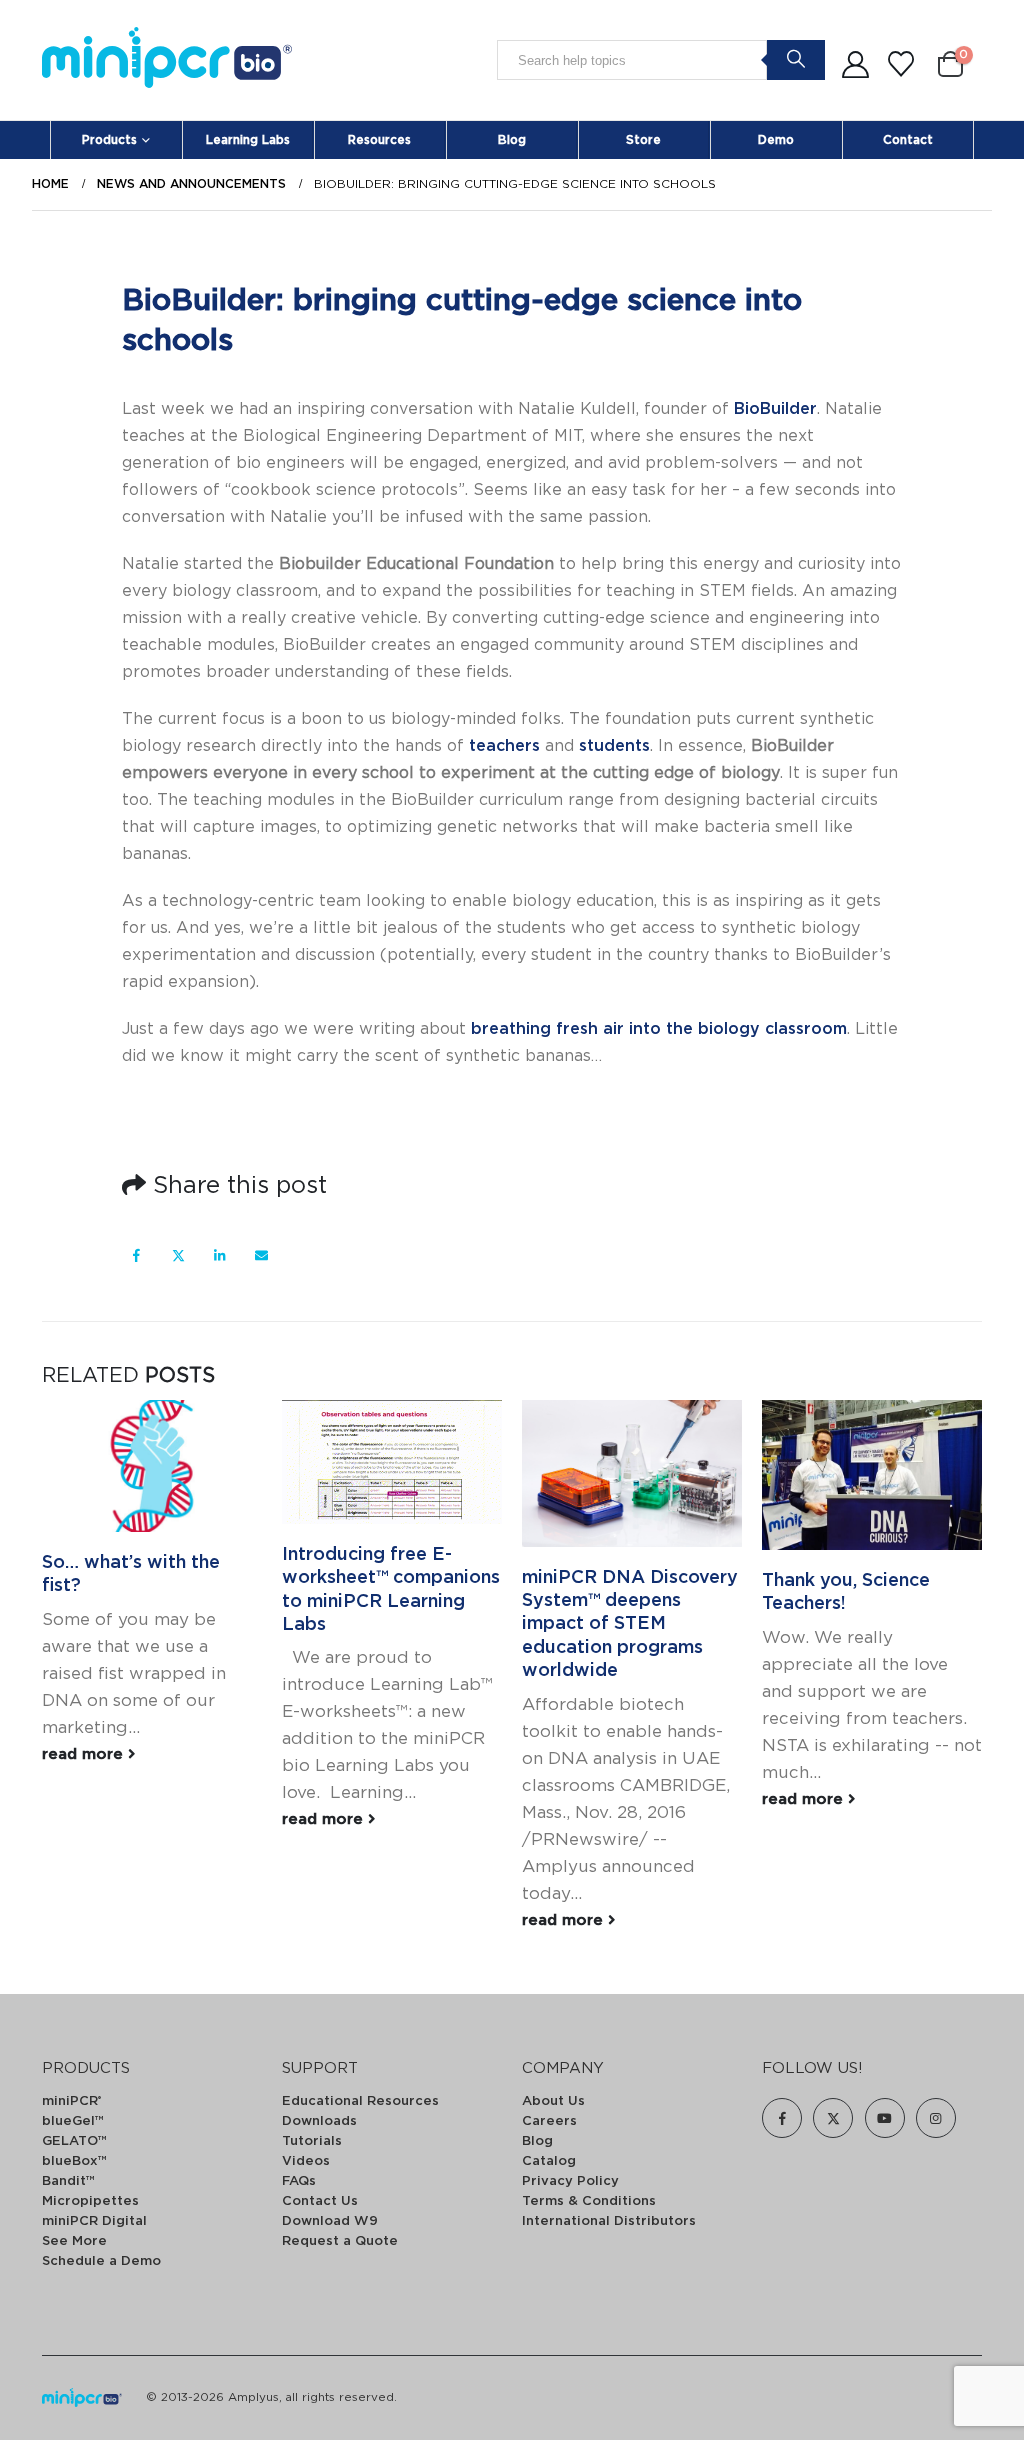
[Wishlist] (901, 65)
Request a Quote (340, 2241)
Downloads (319, 2121)
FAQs (299, 2181)
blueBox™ (74, 2161)
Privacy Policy (570, 2181)
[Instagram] (936, 2118)
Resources (379, 140)
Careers (549, 2121)
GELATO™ (74, 2141)
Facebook (136, 1254)
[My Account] (855, 65)
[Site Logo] (167, 60)
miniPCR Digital (94, 2221)
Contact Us (320, 2201)
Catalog (549, 2161)
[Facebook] (782, 2118)
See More (74, 2241)
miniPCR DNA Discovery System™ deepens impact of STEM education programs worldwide (630, 1625)
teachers (504, 746)
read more (85, 1754)
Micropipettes (90, 2201)
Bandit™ (68, 2181)
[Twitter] (833, 2118)
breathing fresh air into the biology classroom (659, 1029)
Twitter (178, 1254)
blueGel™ (73, 2121)
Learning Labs (248, 140)
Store (643, 140)
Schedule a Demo (101, 2261)
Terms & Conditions (589, 2201)
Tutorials (312, 2141)
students (614, 746)
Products (109, 140)
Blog (512, 140)
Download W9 (330, 2221)
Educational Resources (360, 2101)
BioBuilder (775, 409)
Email (261, 1254)
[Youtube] (885, 2118)
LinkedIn (219, 1254)
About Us (553, 2101)
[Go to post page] (152, 1466)
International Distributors (609, 2221)
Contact (908, 140)
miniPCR (71, 2101)
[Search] (796, 59)
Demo (776, 140)
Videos (306, 2161)
